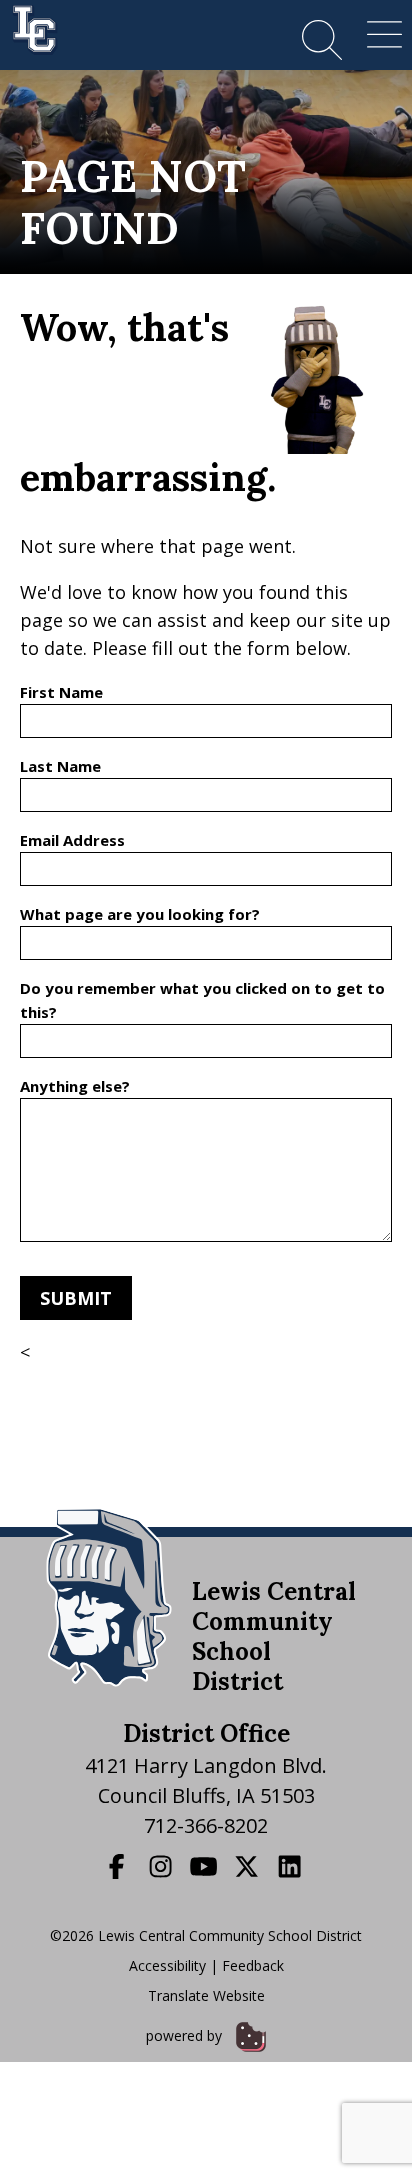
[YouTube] (206, 1866)
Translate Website (206, 1995)
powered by (186, 2035)
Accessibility (167, 1965)
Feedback (253, 1965)
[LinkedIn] (292, 1866)
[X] (249, 1866)
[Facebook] (119, 1866)
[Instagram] (163, 1866)
